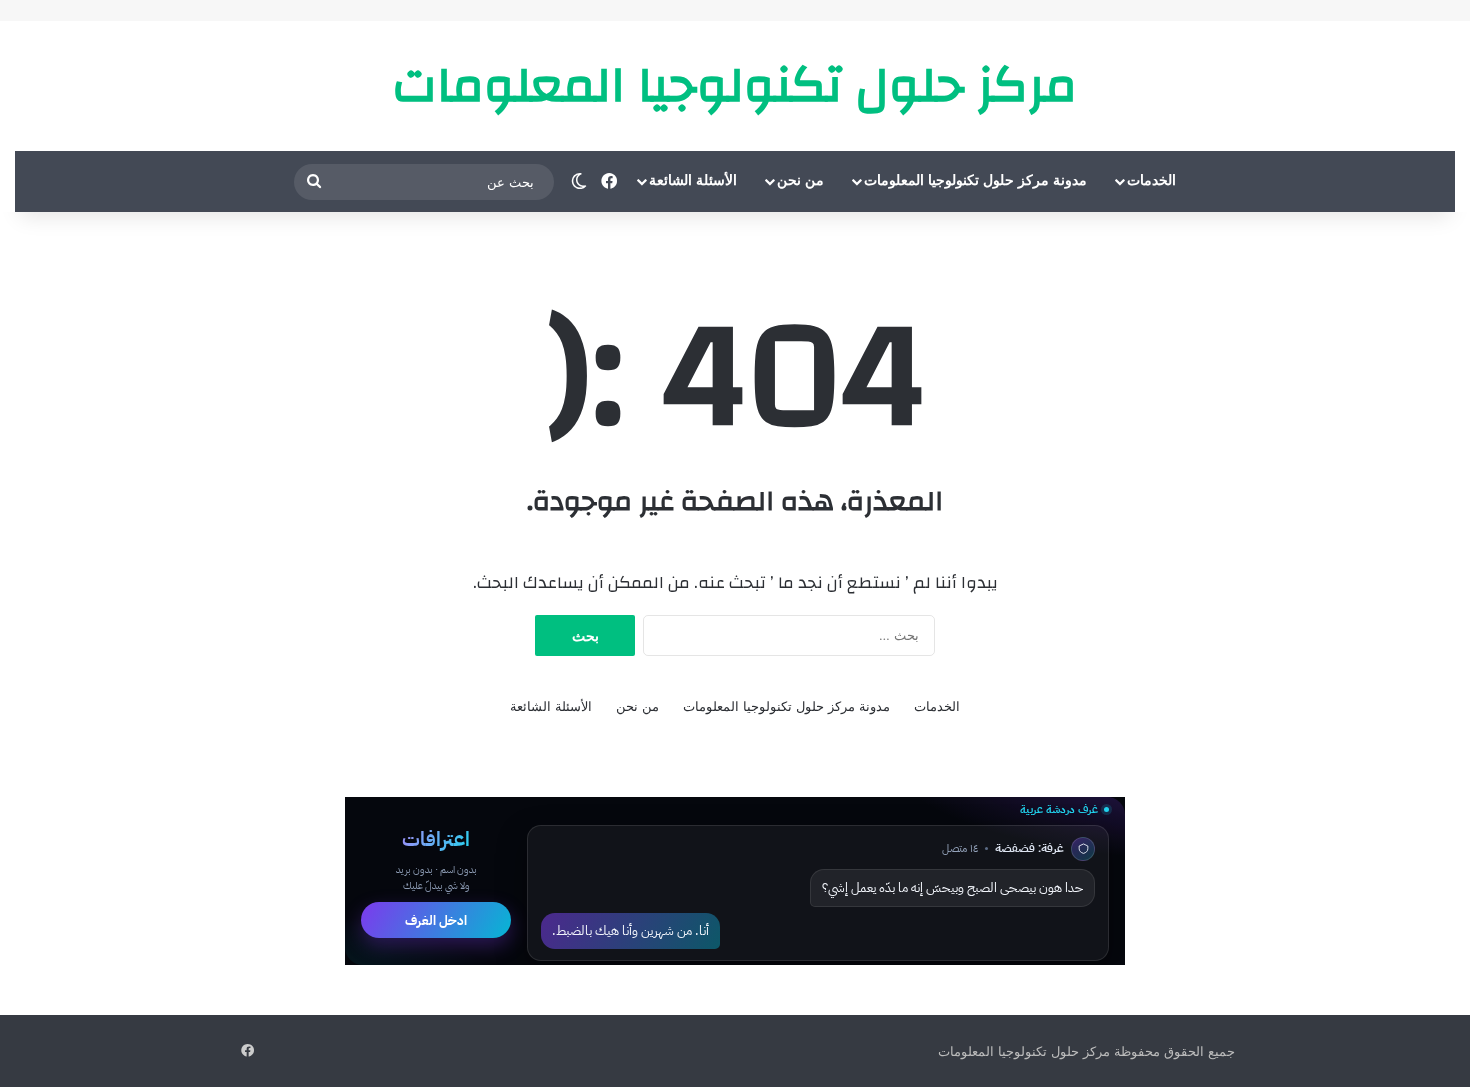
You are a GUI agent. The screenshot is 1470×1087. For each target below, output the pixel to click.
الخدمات (1151, 180)
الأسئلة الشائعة (693, 180)
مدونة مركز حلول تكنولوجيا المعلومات (975, 180)
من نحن (800, 180)
